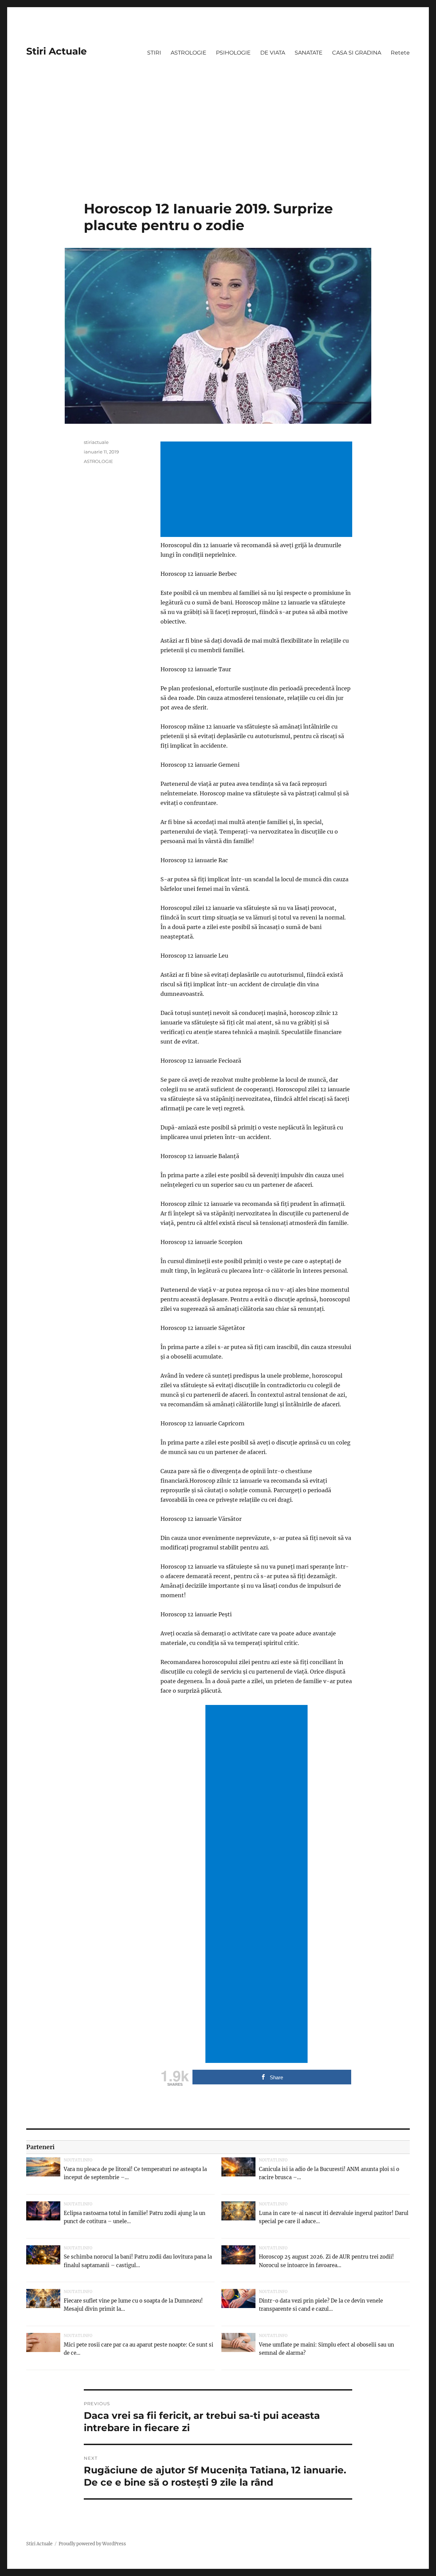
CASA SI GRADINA (357, 53)
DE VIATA (273, 53)
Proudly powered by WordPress (92, 2544)
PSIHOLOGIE (233, 53)
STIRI (154, 53)
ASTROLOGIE (189, 53)
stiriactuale (96, 442)
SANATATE (309, 53)
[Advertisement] (218, 150)
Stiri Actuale (57, 51)
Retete (400, 53)
